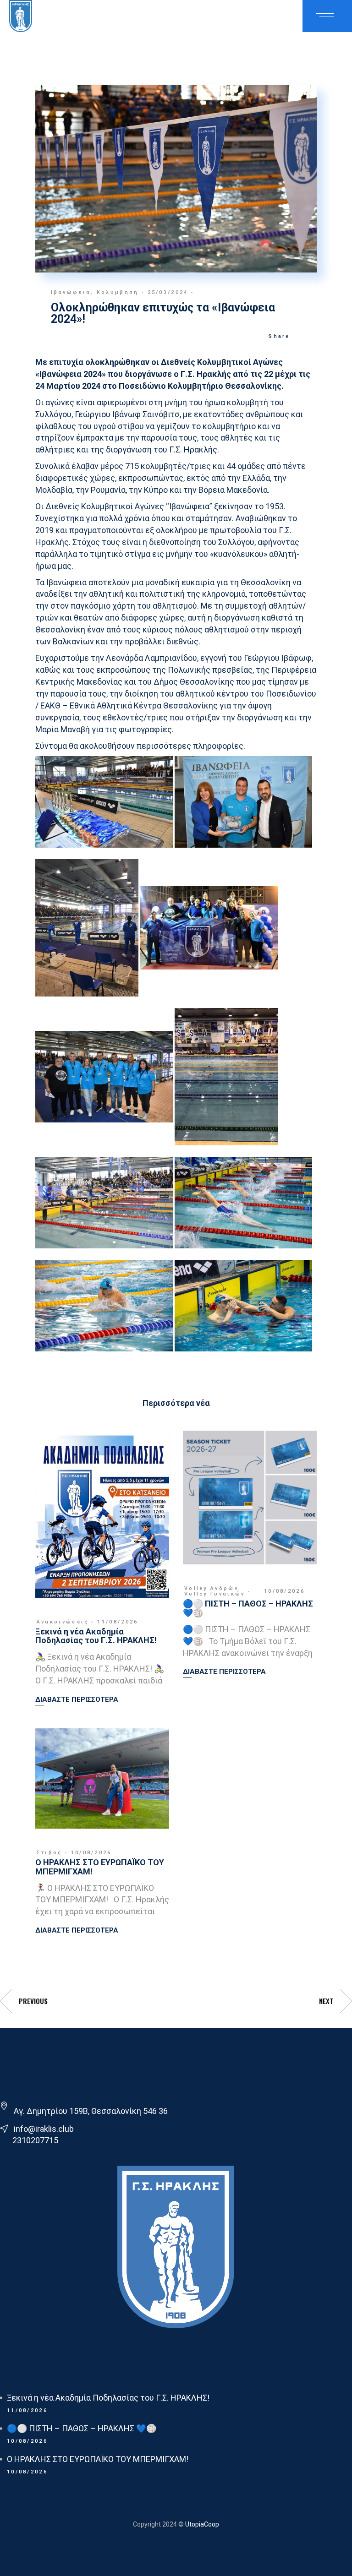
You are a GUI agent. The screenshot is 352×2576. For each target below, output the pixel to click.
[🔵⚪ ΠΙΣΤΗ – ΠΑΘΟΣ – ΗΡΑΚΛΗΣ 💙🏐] (250, 1498)
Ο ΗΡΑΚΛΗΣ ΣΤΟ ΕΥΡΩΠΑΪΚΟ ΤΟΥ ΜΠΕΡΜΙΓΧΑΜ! (100, 1867)
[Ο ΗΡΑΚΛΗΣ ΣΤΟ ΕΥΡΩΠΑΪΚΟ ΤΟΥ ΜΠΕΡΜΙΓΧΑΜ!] (102, 1778)
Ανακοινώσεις (63, 1622)
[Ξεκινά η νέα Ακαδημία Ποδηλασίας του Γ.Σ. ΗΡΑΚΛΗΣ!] (102, 1514)
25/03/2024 (168, 292)
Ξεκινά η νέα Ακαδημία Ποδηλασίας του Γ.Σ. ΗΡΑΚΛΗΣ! (96, 1636)
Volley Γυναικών (215, 1594)
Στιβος (49, 1853)
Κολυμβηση (118, 292)
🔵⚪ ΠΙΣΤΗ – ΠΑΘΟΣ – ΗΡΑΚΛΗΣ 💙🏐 (248, 1608)
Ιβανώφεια (71, 292)
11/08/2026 (118, 1622)
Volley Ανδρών (211, 1588)
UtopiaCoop (201, 2524)
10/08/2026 (284, 1591)
